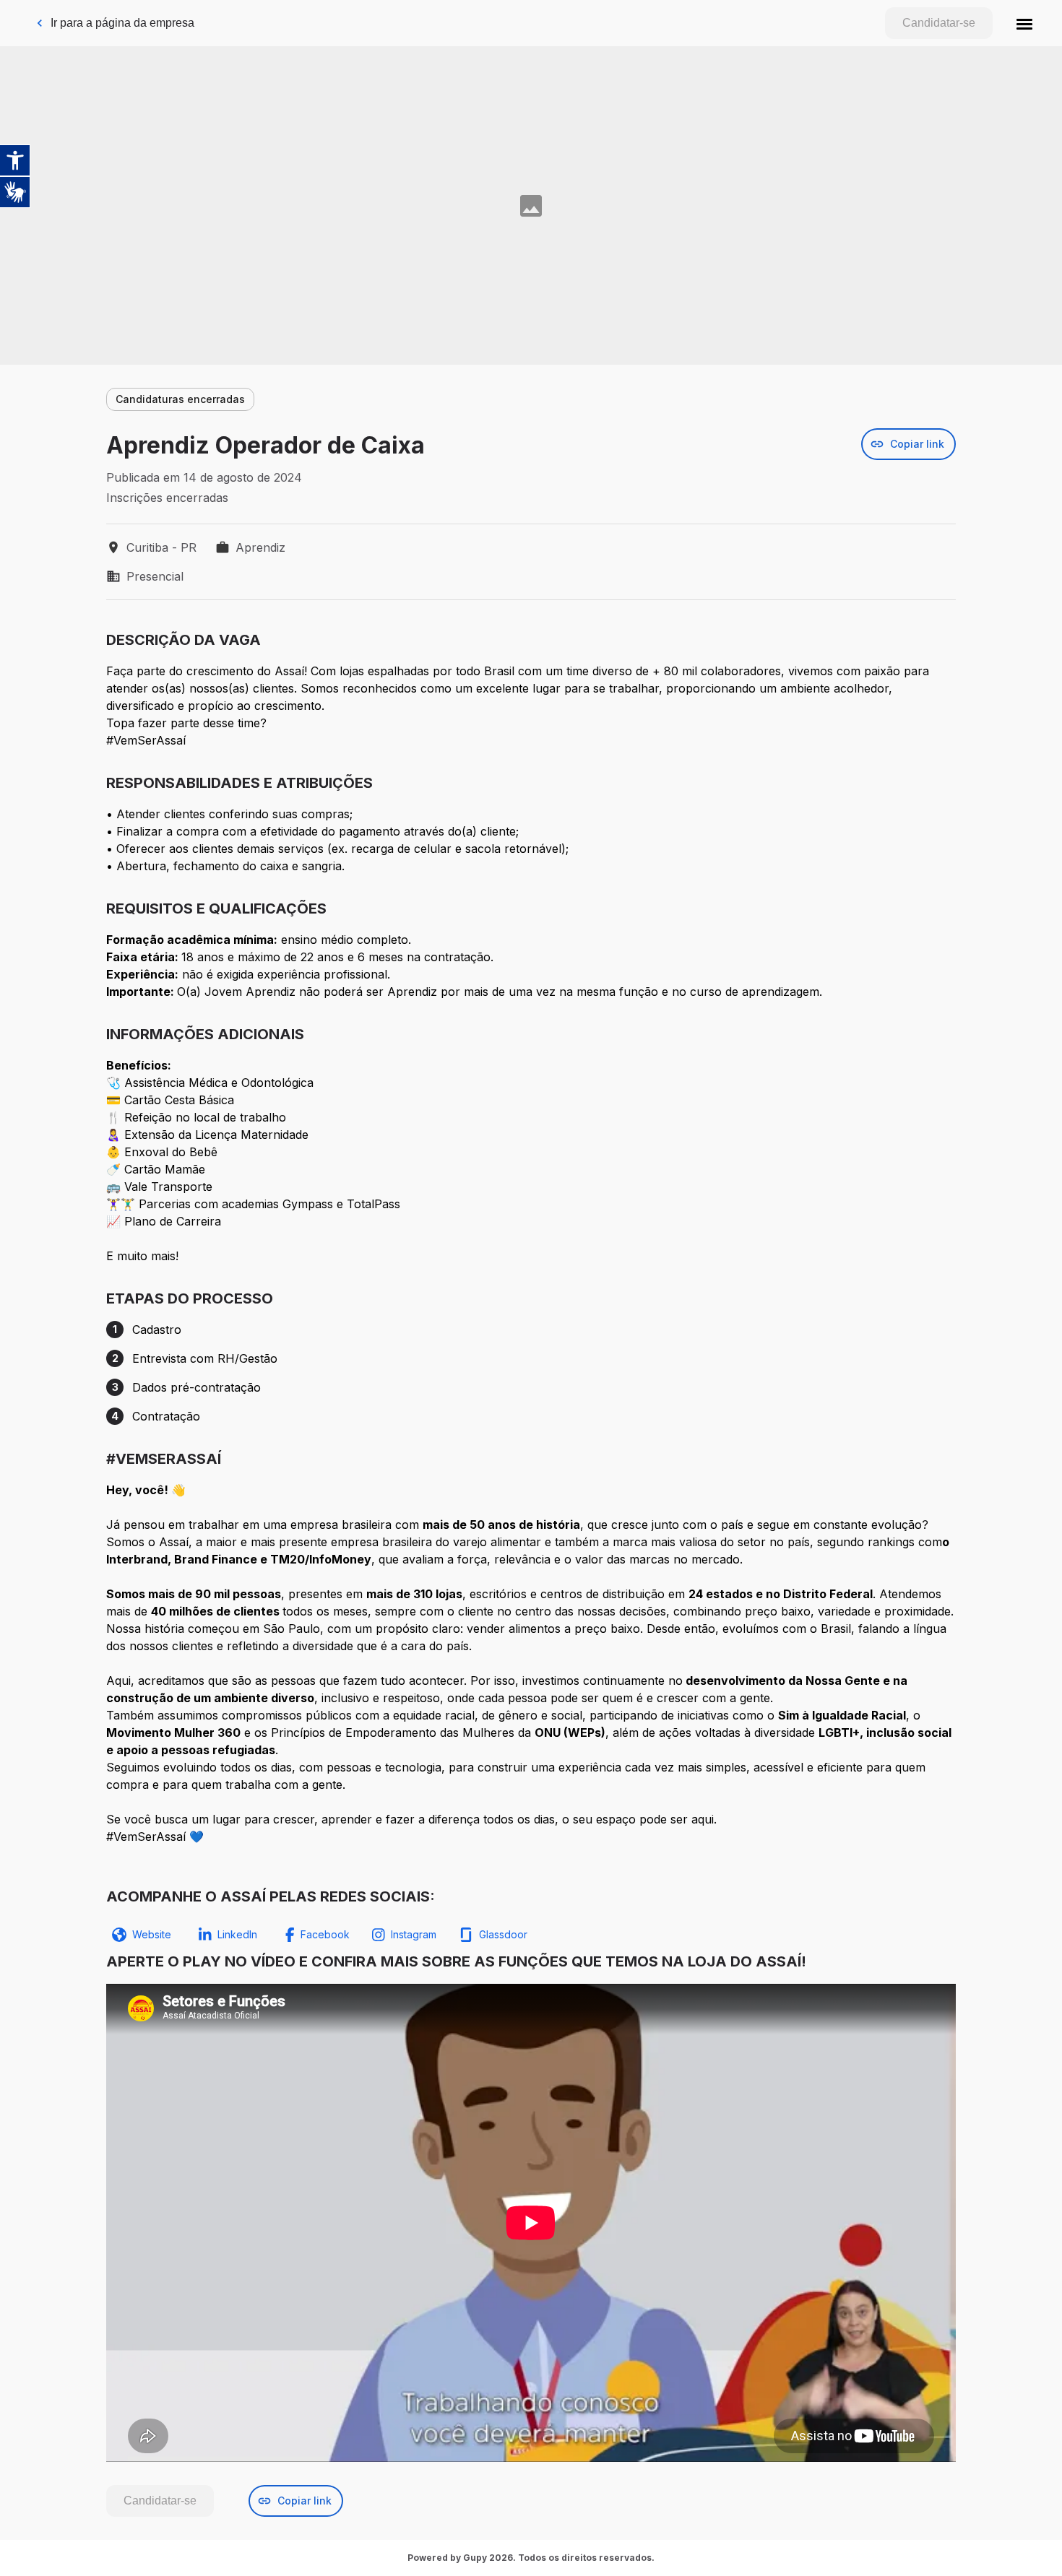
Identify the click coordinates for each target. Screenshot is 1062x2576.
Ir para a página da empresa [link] (122, 23)
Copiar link (917, 444)
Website (152, 1934)
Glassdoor (503, 1934)
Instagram (414, 1934)
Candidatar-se (939, 23)
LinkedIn (237, 1934)
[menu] (1024, 23)
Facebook (325, 1934)
